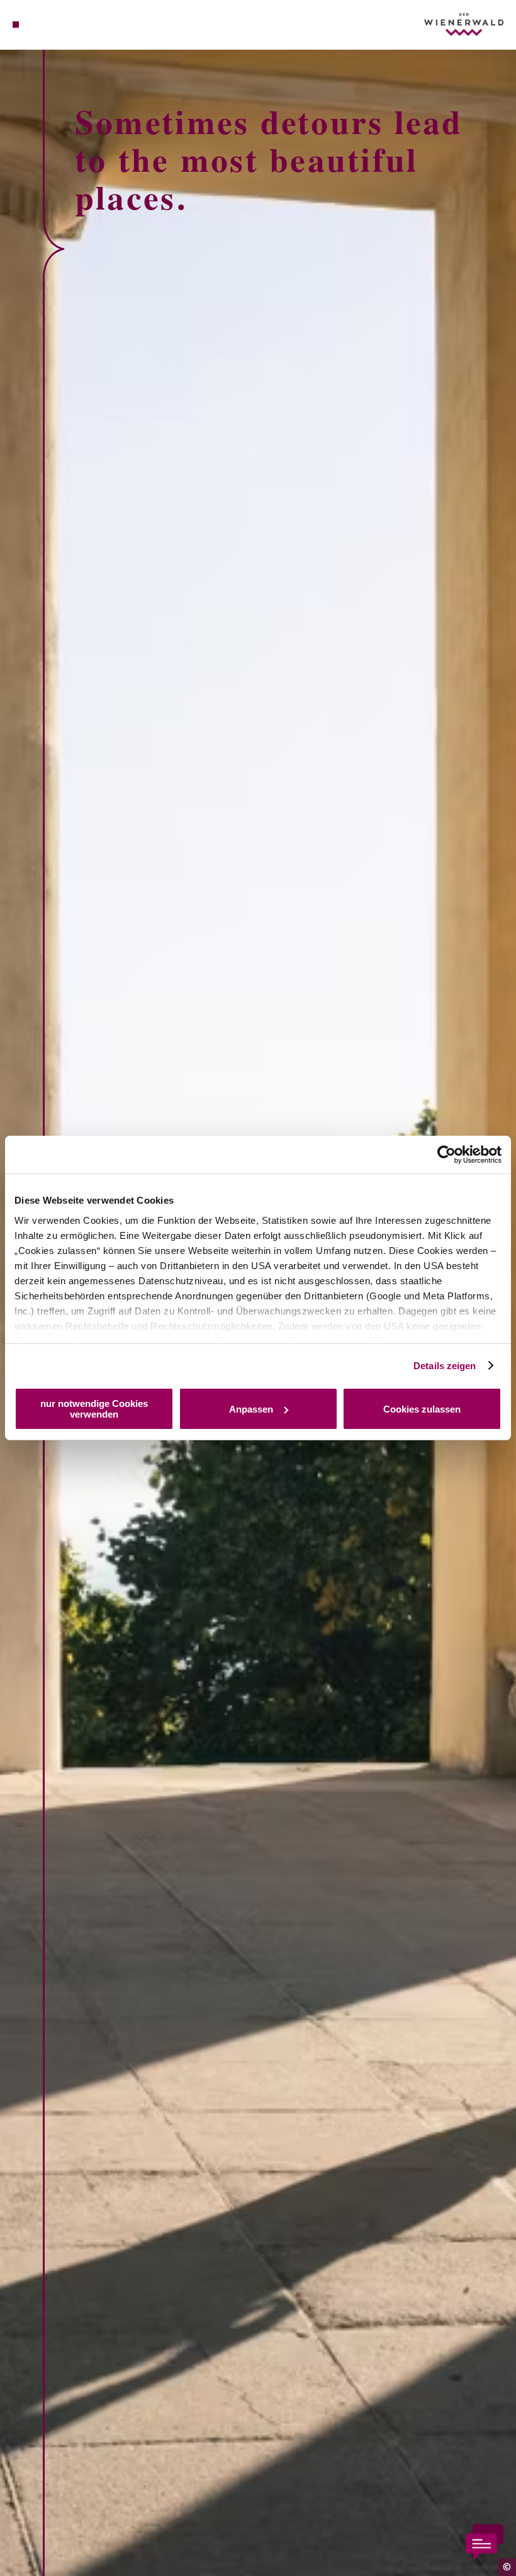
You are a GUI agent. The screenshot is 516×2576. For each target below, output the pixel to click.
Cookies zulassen (422, 1409)
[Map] (39, 25)
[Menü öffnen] (16, 25)
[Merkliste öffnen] (52, 25)
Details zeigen (445, 1366)
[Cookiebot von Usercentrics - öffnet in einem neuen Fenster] (446, 1155)
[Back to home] (464, 24)
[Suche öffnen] (64, 25)
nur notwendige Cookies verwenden (94, 1409)
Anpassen (251, 1409)
